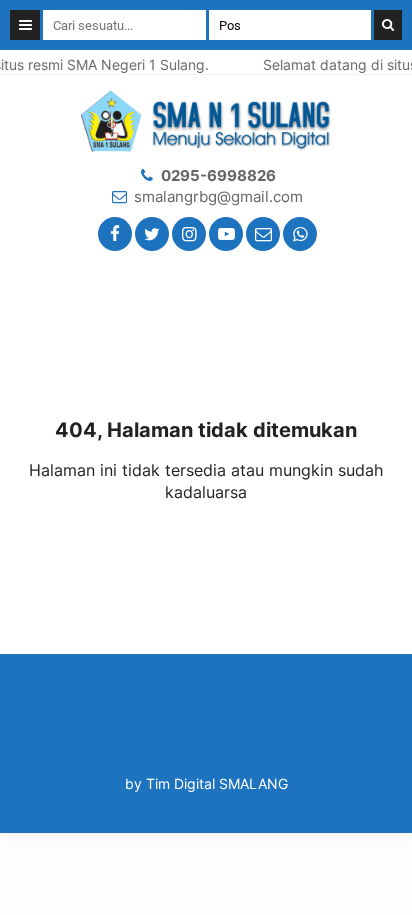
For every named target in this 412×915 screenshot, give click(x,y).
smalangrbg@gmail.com (218, 196)
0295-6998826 (218, 175)
